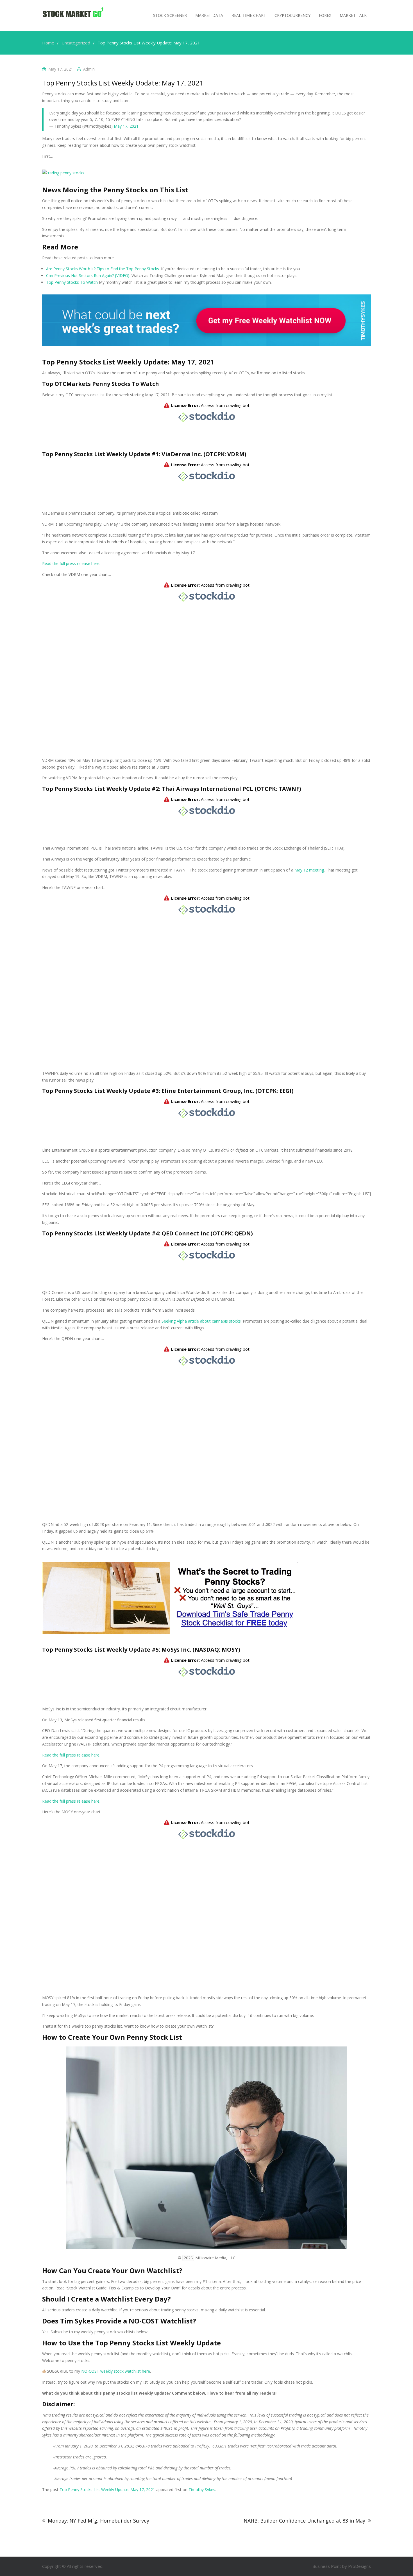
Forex (325, 15)
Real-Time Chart (249, 15)
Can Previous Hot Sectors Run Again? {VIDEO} (88, 275)
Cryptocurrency (292, 15)
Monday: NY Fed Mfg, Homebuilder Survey (98, 2521)
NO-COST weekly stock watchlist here (116, 2371)
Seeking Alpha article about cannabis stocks (201, 1321)
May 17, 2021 (126, 126)
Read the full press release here (71, 563)
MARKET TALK (353, 15)
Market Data (209, 15)
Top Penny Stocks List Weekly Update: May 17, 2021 (107, 2490)
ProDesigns (359, 2566)
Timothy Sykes (202, 2490)
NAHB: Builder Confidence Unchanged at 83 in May (304, 2521)
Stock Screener (170, 15)
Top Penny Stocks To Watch (72, 282)
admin (89, 69)
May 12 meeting (309, 870)
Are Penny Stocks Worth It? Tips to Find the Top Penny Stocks (103, 269)
